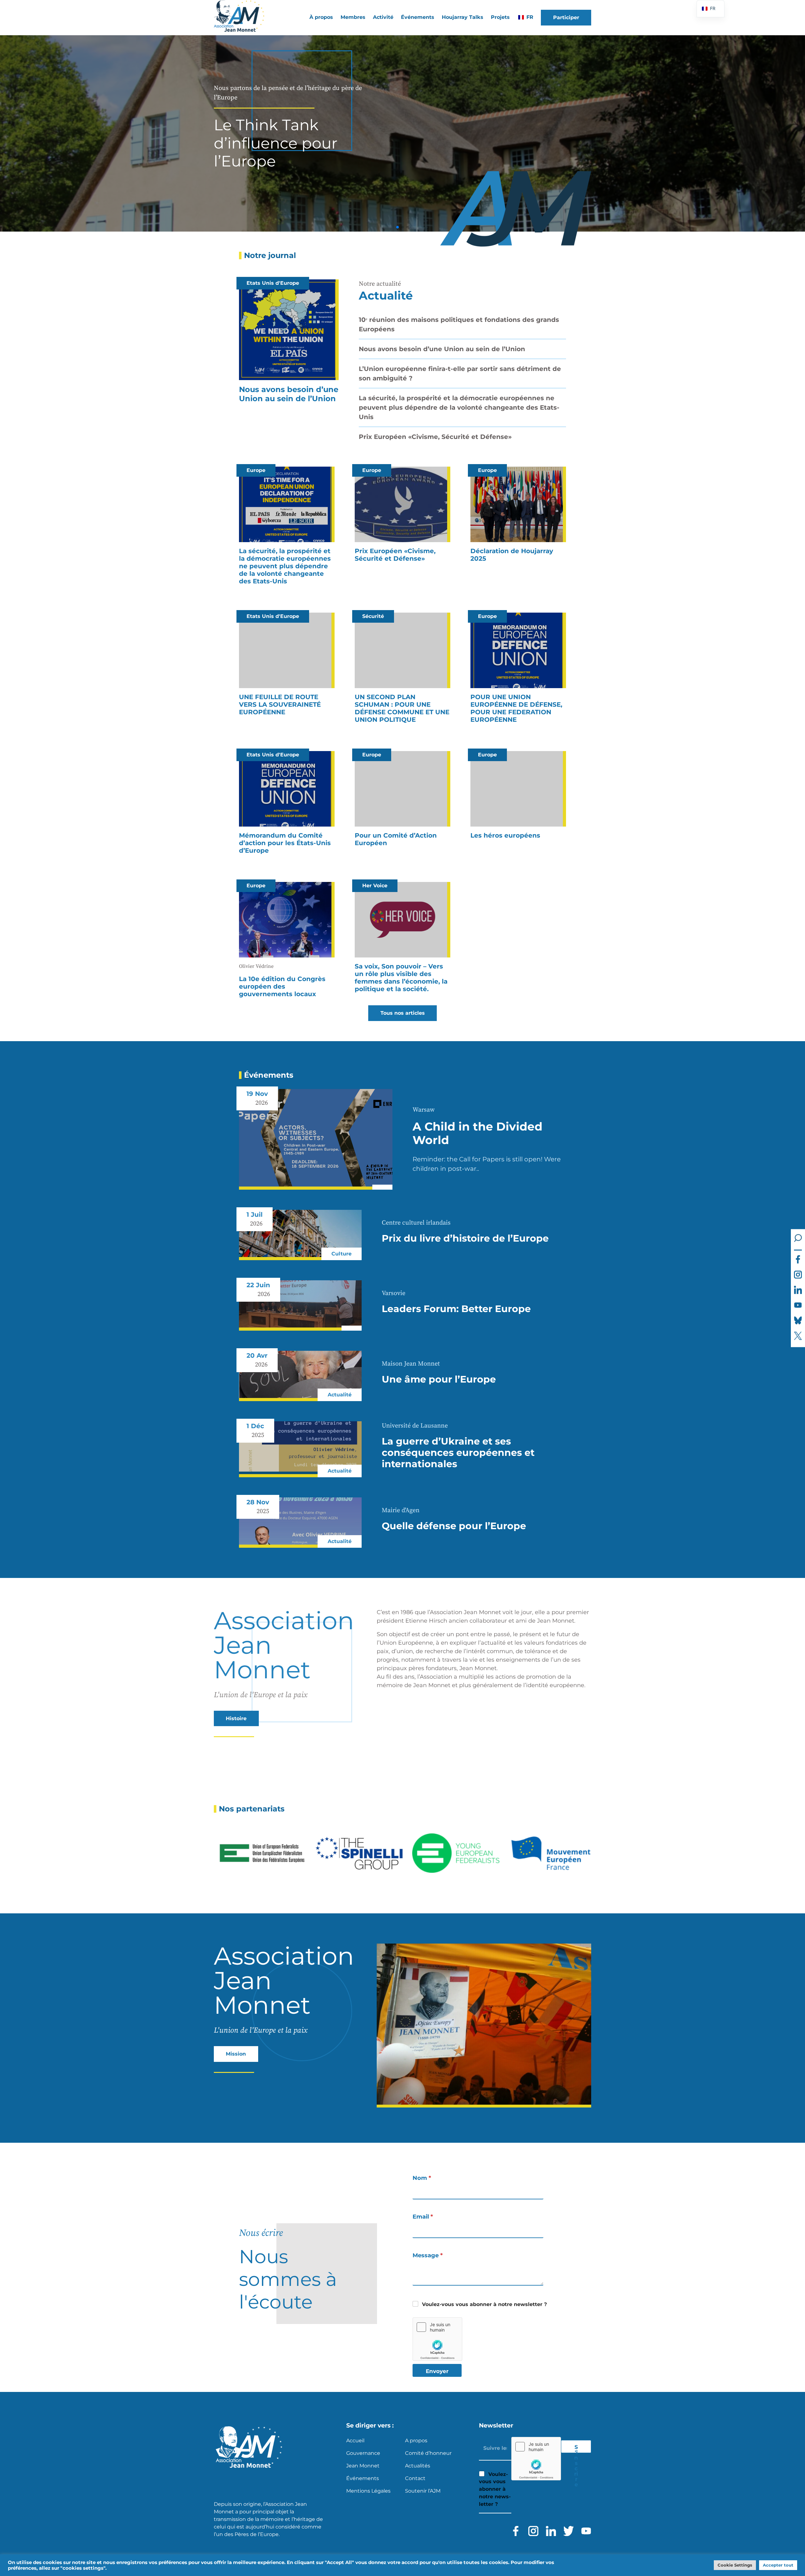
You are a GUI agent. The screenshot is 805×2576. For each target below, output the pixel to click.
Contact (415, 2478)
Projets (500, 17)
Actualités (418, 2466)
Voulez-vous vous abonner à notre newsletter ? (484, 2304)
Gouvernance (363, 2453)
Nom (422, 2178)
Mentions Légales (368, 2491)
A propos (416, 2441)
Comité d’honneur (428, 2453)
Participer (566, 17)
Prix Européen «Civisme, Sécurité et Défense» (435, 437)
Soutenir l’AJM (423, 2491)
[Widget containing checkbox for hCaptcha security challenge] (437, 2339)
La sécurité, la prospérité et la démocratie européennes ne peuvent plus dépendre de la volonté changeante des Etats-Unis (459, 407)
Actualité (386, 295)
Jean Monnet (363, 2466)
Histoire (236, 1718)
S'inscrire (576, 2448)
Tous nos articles (403, 1013)
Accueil (355, 2441)
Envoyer (437, 2371)
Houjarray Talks (463, 17)
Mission (236, 2054)
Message (428, 2256)
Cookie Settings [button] (735, 2565)
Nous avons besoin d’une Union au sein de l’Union (442, 349)
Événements (418, 17)
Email (423, 2217)
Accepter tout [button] (778, 2565)
